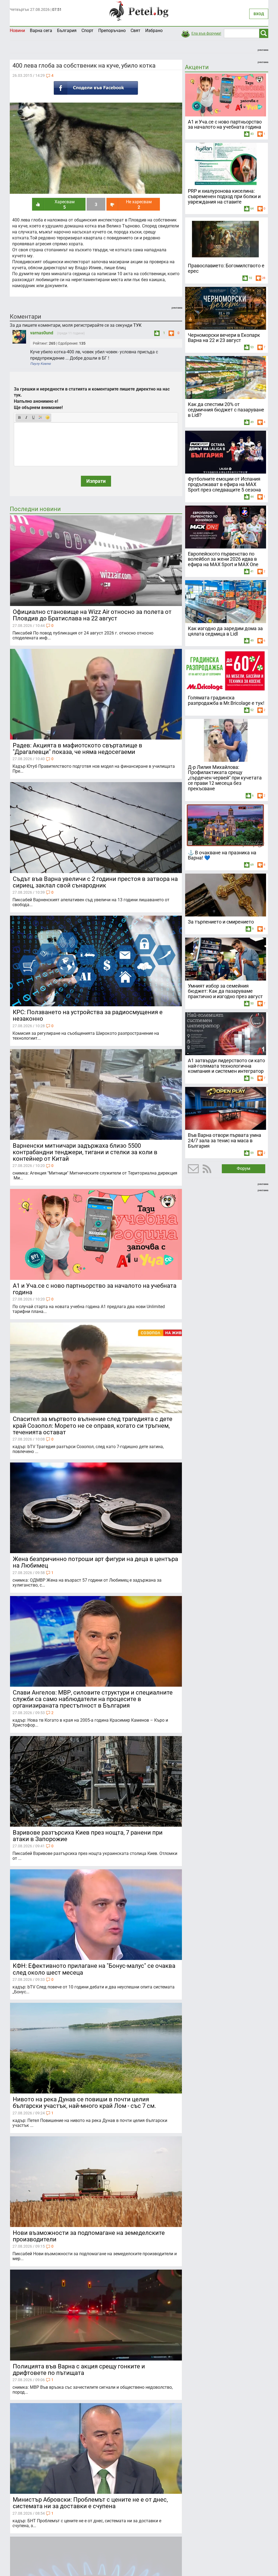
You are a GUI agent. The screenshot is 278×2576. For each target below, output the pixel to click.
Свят (135, 31)
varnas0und (42, 333)
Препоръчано (112, 31)
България (67, 31)
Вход (259, 14)
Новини (17, 31)
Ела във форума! (206, 33)
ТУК (137, 325)
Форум (244, 1168)
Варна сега (41, 31)
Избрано (154, 31)
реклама (263, 50)
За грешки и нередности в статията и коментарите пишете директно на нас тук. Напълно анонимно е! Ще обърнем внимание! (92, 398)
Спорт (87, 31)
